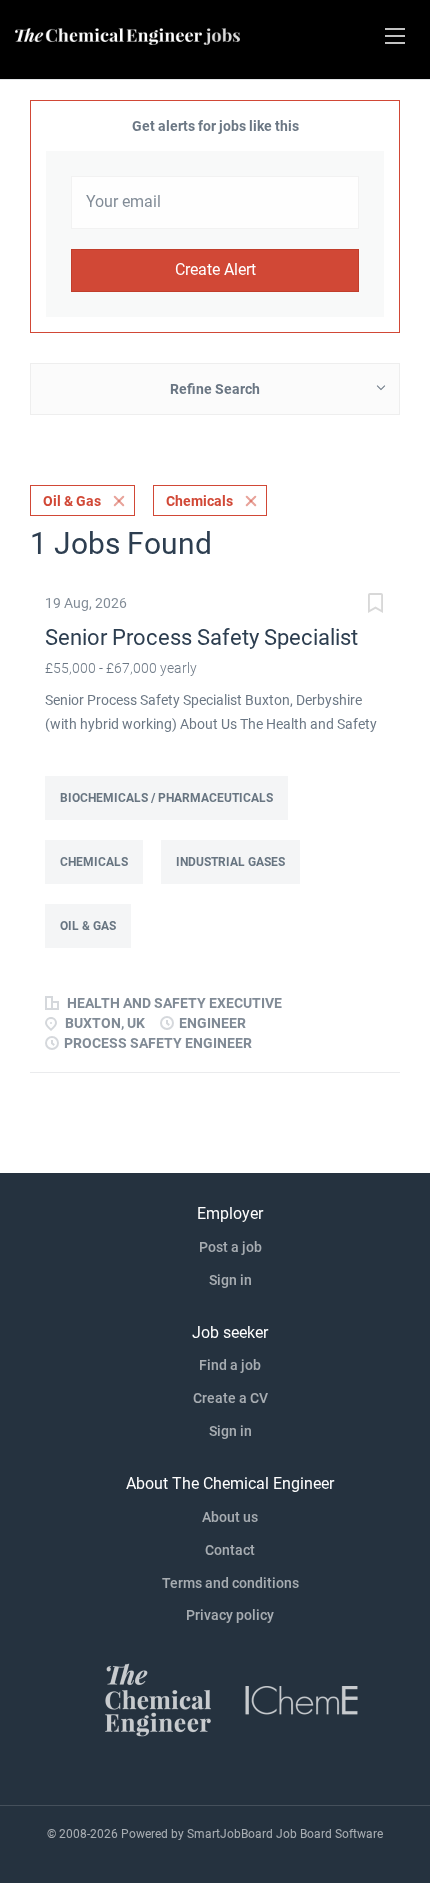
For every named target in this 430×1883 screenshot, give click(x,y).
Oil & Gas (72, 501)
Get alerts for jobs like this (215, 126)
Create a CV (230, 1398)
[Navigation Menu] (395, 36)
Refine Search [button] (215, 389)
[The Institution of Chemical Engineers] (302, 1699)
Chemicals (199, 501)
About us (230, 1517)
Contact (230, 1550)
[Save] (375, 605)
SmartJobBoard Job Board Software (285, 1834)
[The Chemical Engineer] (158, 1699)
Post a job (230, 1247)
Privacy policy (230, 1615)
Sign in (230, 1280)
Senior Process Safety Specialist (201, 637)
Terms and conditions (230, 1583)
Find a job (230, 1365)
